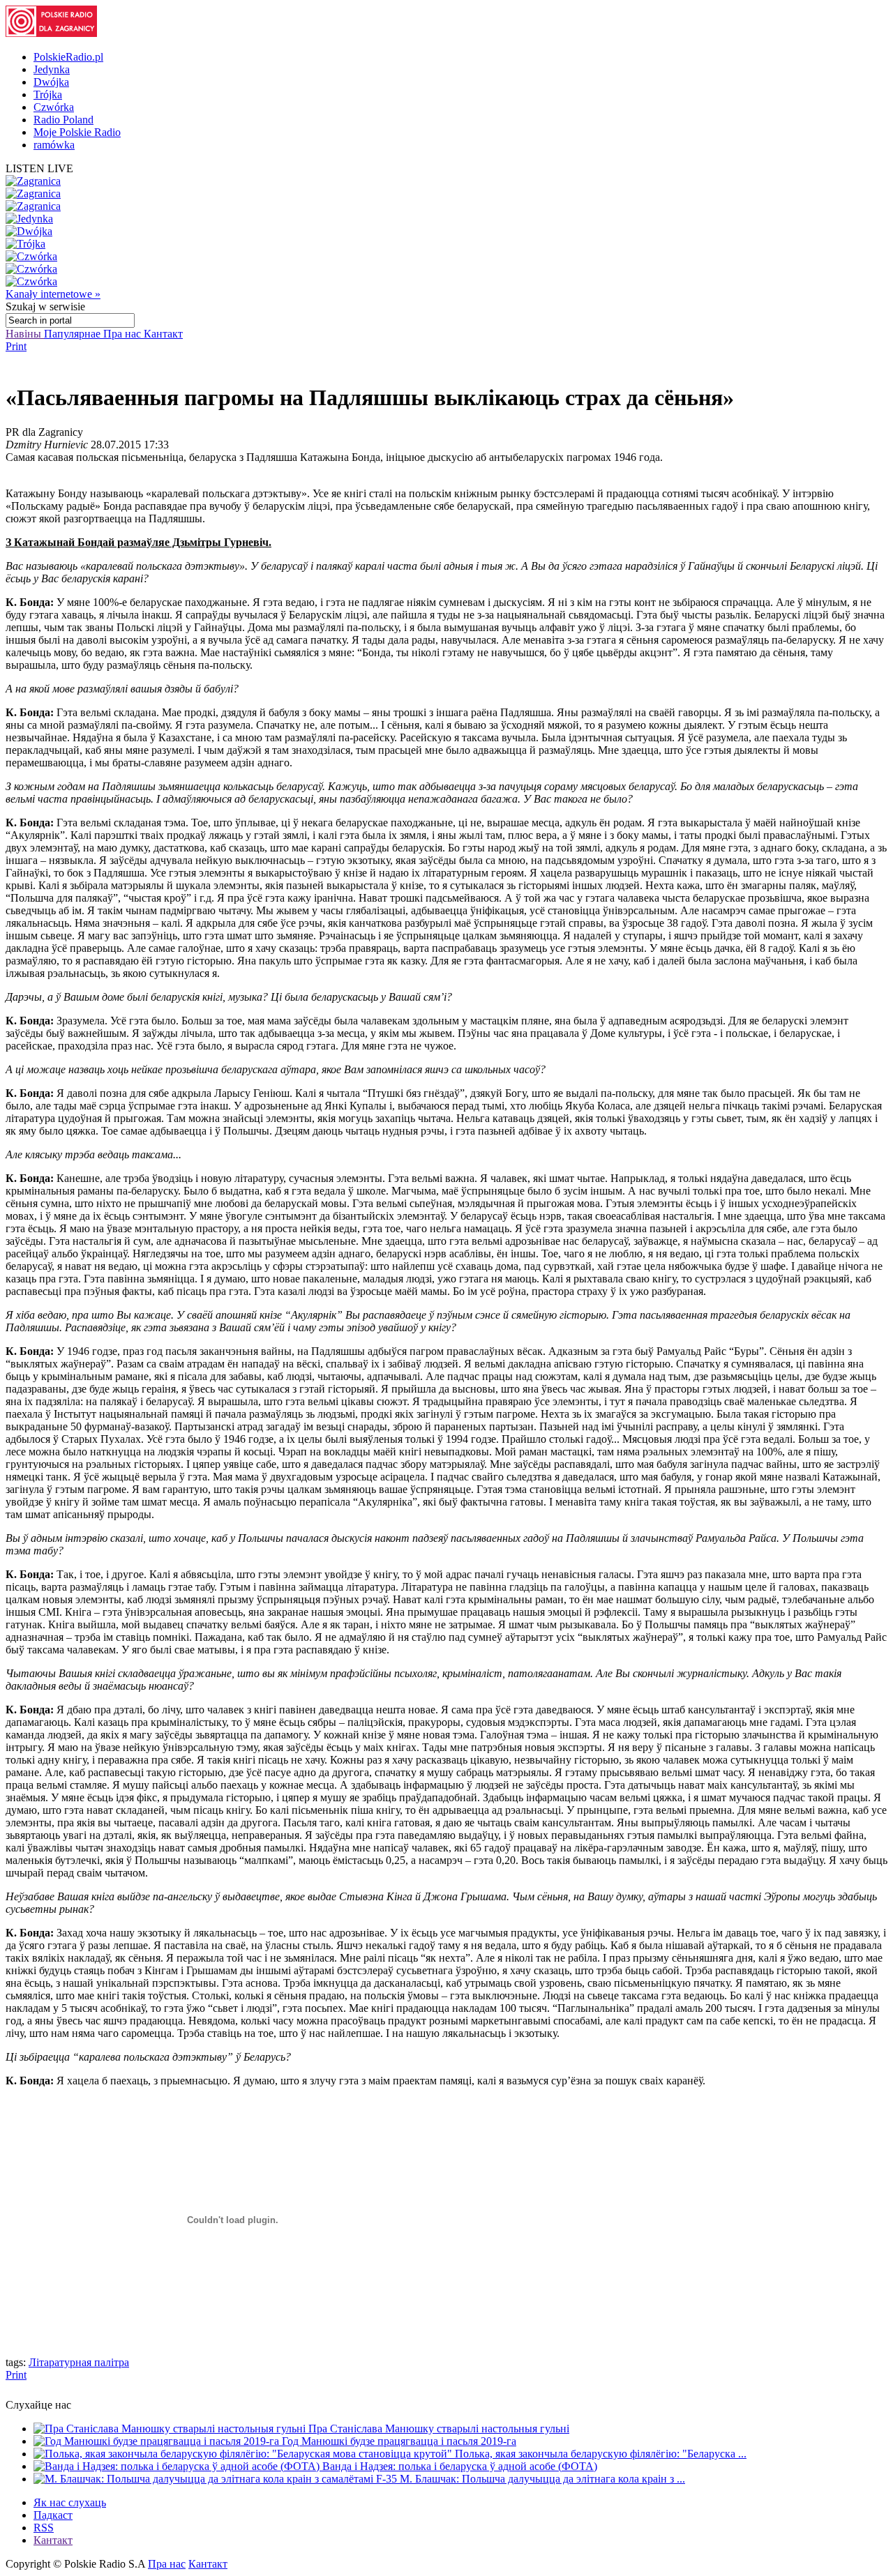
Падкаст (53, 2515)
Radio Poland (63, 120)
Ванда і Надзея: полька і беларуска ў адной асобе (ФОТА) (460, 2466)
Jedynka (52, 69)
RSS (44, 2528)
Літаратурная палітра (79, 2362)
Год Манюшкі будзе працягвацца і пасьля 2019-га (399, 2441)
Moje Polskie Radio (77, 132)
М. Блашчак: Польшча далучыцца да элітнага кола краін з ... (542, 2479)
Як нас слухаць (70, 2502)
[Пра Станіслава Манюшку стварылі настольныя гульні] (171, 2429)
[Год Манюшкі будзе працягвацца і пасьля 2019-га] (158, 2441)
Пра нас (123, 334)
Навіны (25, 334)
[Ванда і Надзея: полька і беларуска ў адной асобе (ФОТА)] (178, 2466)
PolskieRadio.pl (68, 57)
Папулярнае (74, 334)
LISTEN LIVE (39, 168)
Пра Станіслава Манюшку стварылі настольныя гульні (439, 2429)
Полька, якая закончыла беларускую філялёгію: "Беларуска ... (601, 2454)
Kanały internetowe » (53, 294)
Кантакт (163, 334)
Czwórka (54, 107)
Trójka (48, 94)
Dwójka (51, 82)
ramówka (54, 145)
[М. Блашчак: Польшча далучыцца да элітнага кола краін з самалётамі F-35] (217, 2479)
